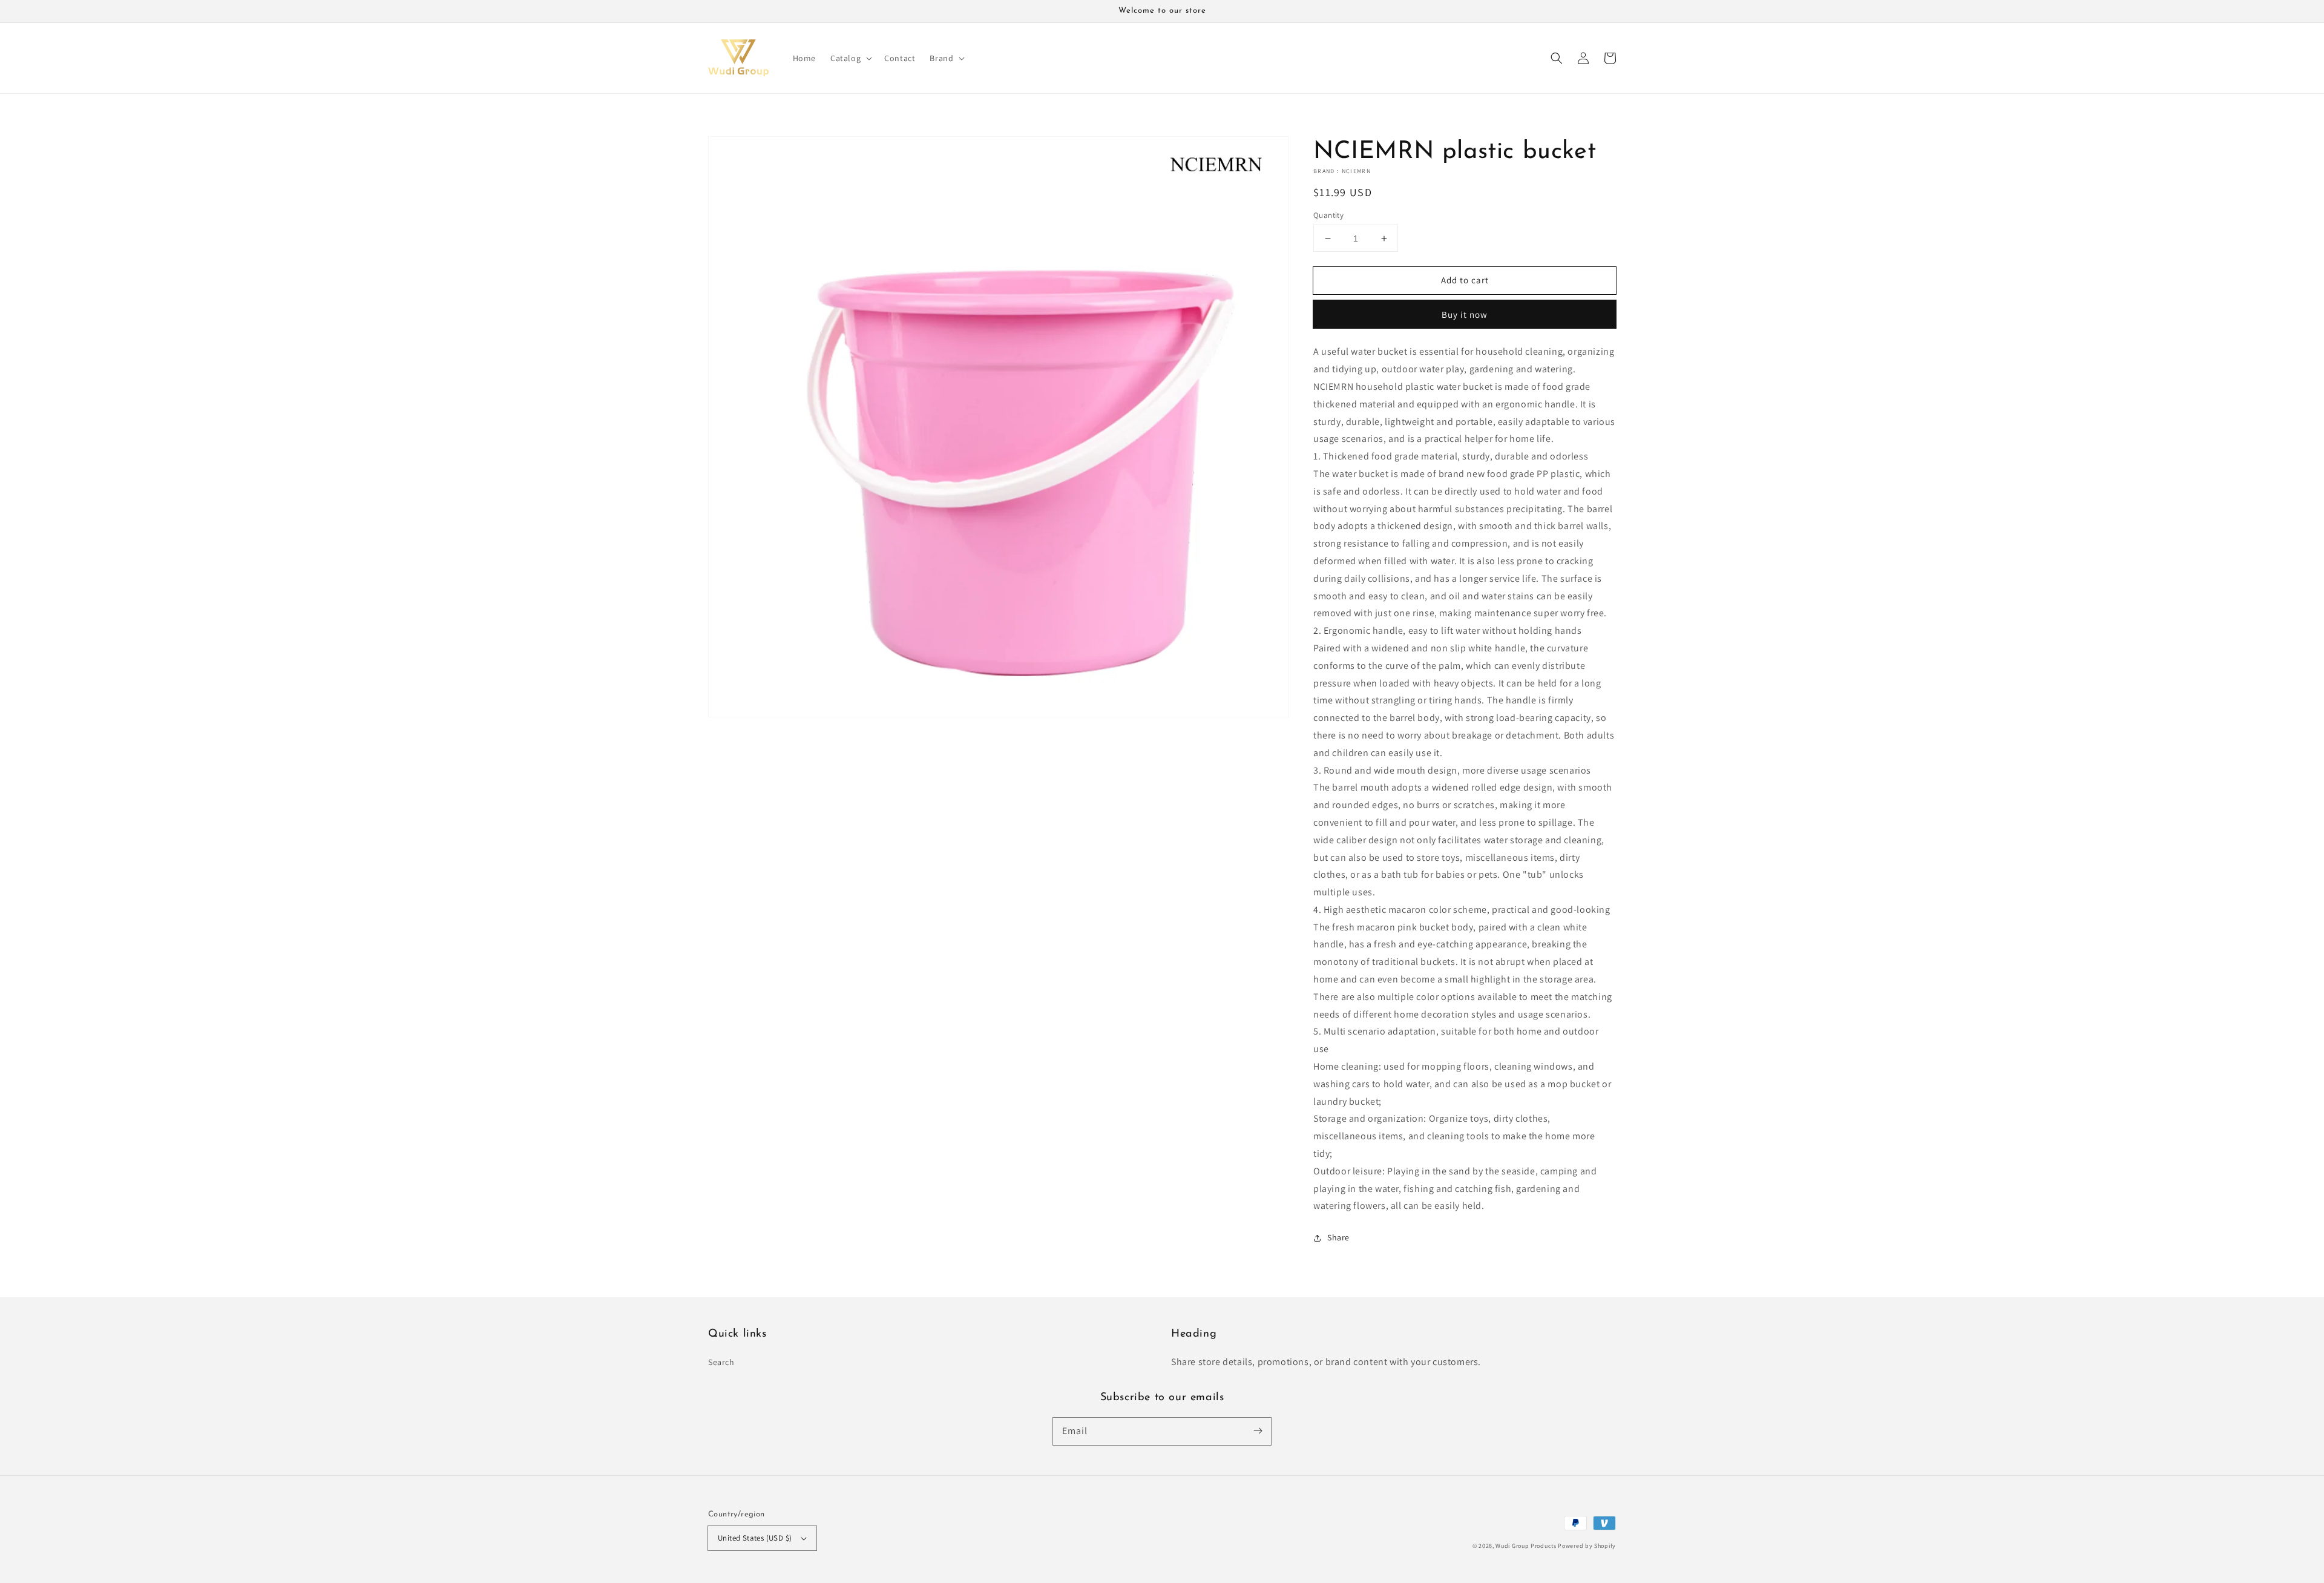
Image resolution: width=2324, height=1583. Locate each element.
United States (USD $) (755, 1538)
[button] (1557, 58)
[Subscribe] (1258, 1431)
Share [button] (1338, 1237)
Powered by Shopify (1587, 1546)
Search (721, 1362)
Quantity (1328, 215)
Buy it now (1465, 314)
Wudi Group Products (1526, 1546)
